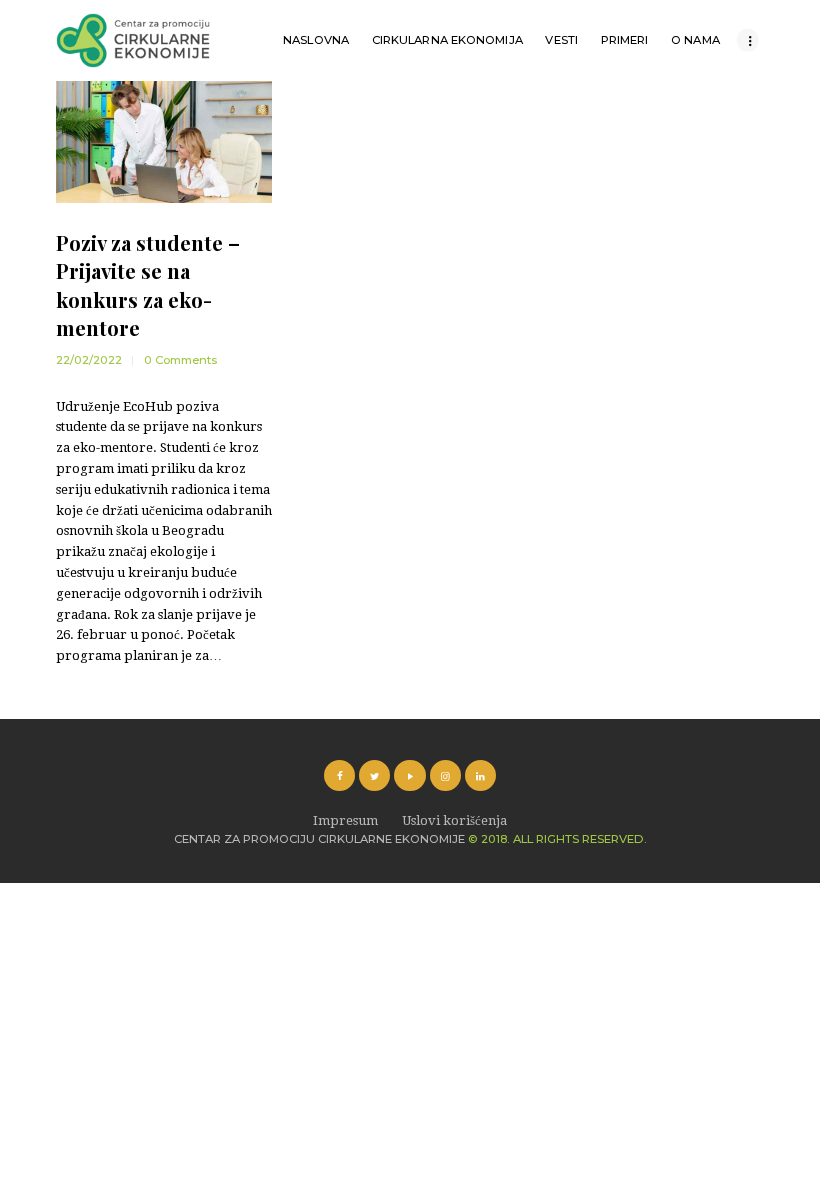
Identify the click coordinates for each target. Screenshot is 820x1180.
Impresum (345, 820)
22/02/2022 (89, 360)
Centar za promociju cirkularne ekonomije (319, 839)
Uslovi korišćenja (454, 820)
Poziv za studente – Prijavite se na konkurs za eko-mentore (148, 285)
